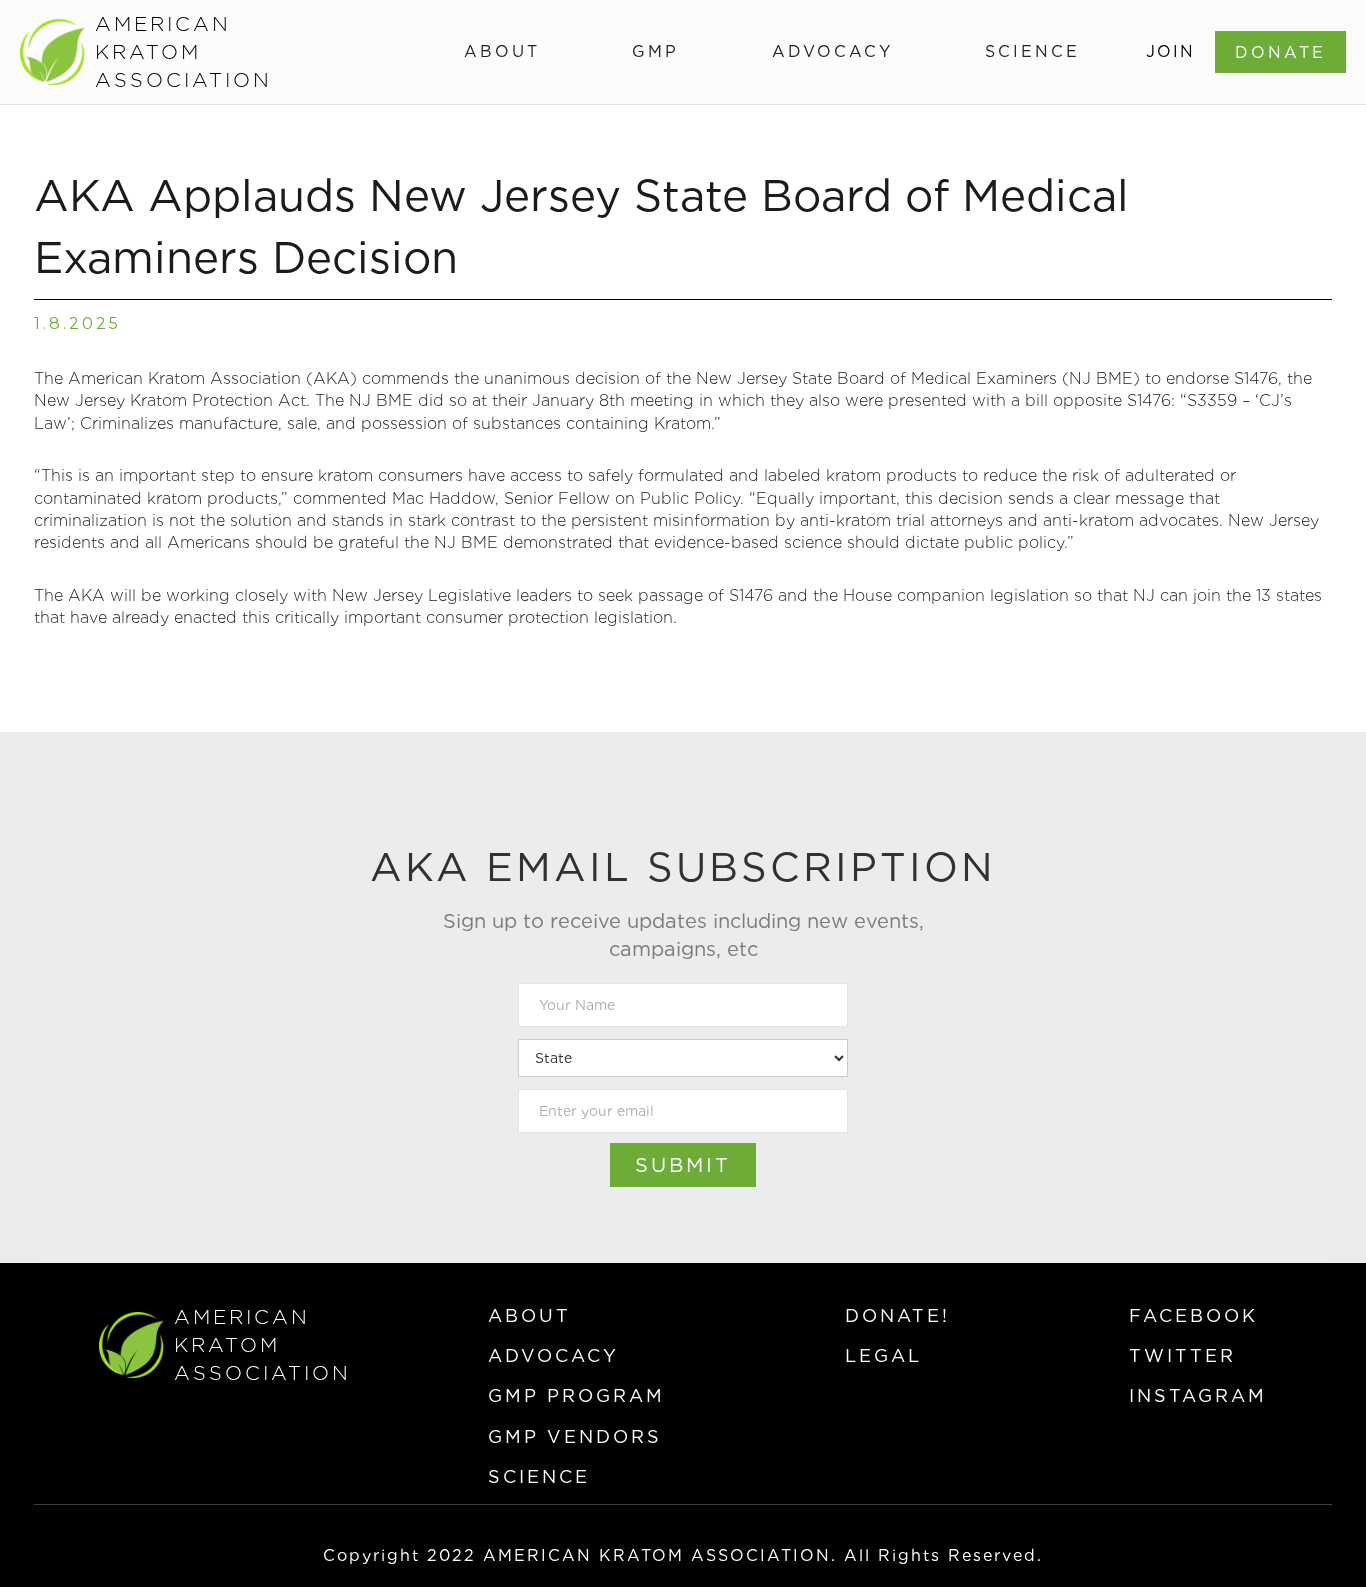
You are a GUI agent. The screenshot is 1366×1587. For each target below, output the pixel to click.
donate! (897, 1315)
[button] (502, 52)
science (539, 1476)
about (529, 1315)
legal (883, 1355)
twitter (1182, 1355)
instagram (1198, 1395)
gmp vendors (575, 1436)
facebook (1193, 1315)
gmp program (576, 1395)
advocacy (553, 1355)
